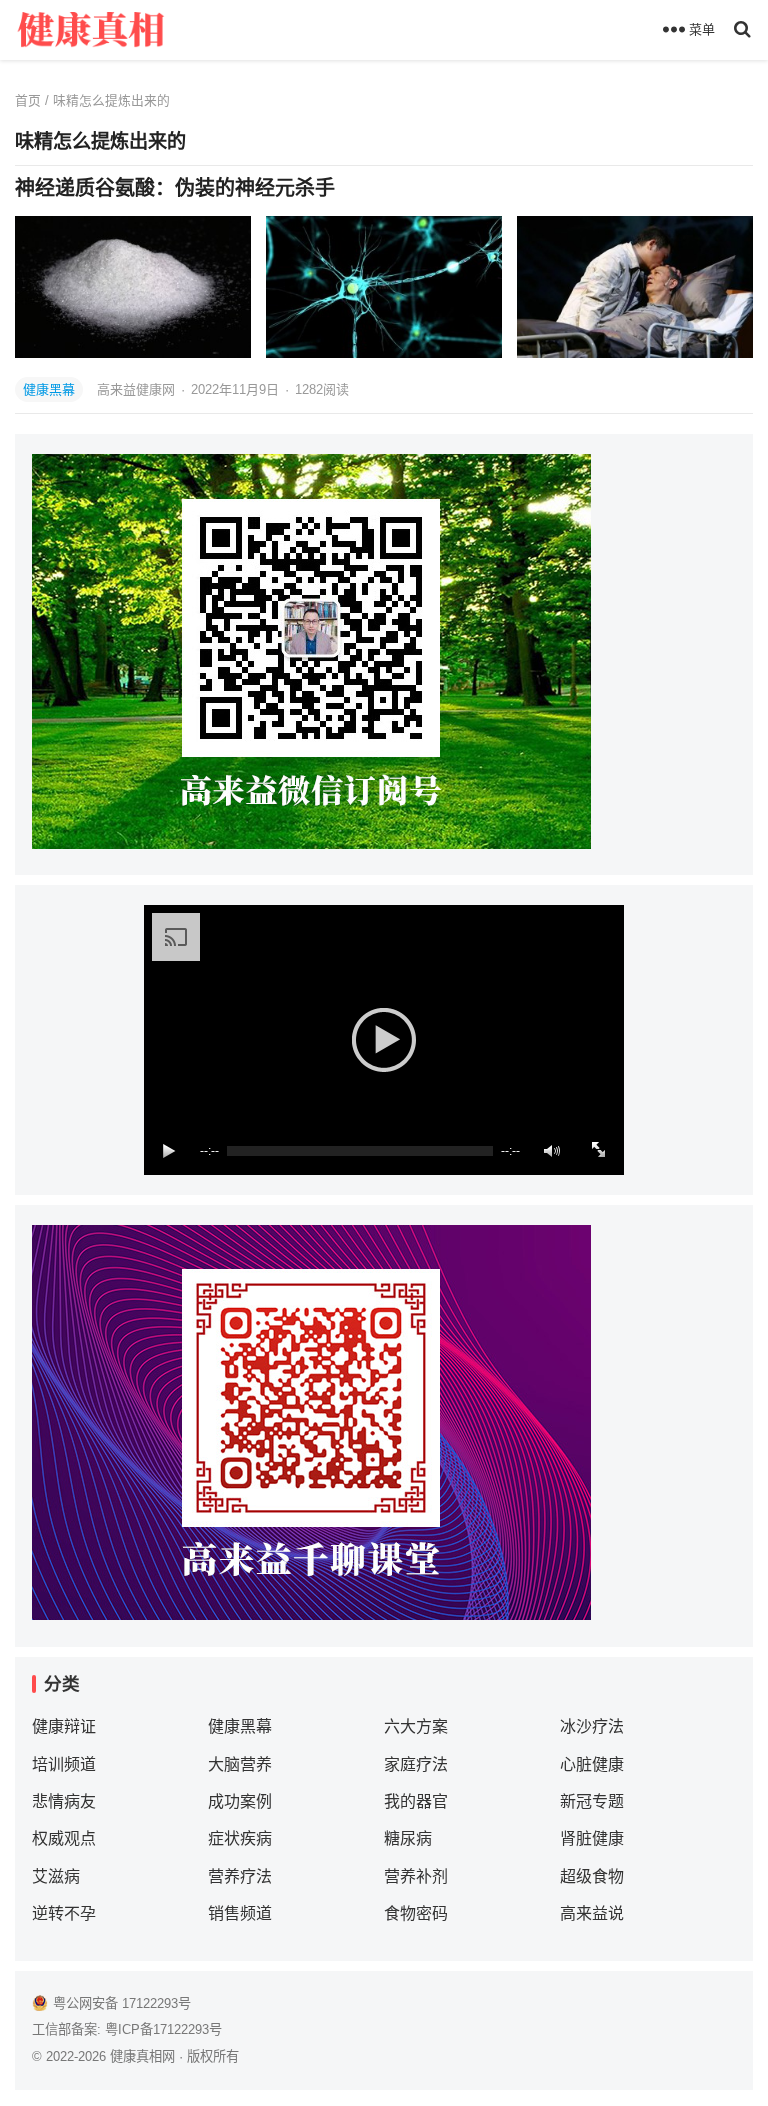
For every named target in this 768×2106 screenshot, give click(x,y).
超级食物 (592, 1876)
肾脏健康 (592, 1838)
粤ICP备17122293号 (163, 2029)
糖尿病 (408, 1838)
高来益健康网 (138, 389)
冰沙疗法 (592, 1726)
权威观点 (64, 1838)
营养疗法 (240, 1876)
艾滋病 (56, 1876)
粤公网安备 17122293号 (122, 2003)
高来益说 (592, 1913)
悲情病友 (64, 1801)
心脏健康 (592, 1764)
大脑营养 (240, 1764)
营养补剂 (416, 1876)
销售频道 (240, 1913)
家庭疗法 (416, 1764)
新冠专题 (592, 1801)
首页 (28, 100)
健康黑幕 (49, 389)
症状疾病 (240, 1838)
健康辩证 (64, 1726)
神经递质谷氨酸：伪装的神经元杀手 (175, 188)
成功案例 (240, 1801)
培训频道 (64, 1764)
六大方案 (416, 1726)
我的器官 (416, 1801)
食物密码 (416, 1913)
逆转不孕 (64, 1913)
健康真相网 (142, 2056)
